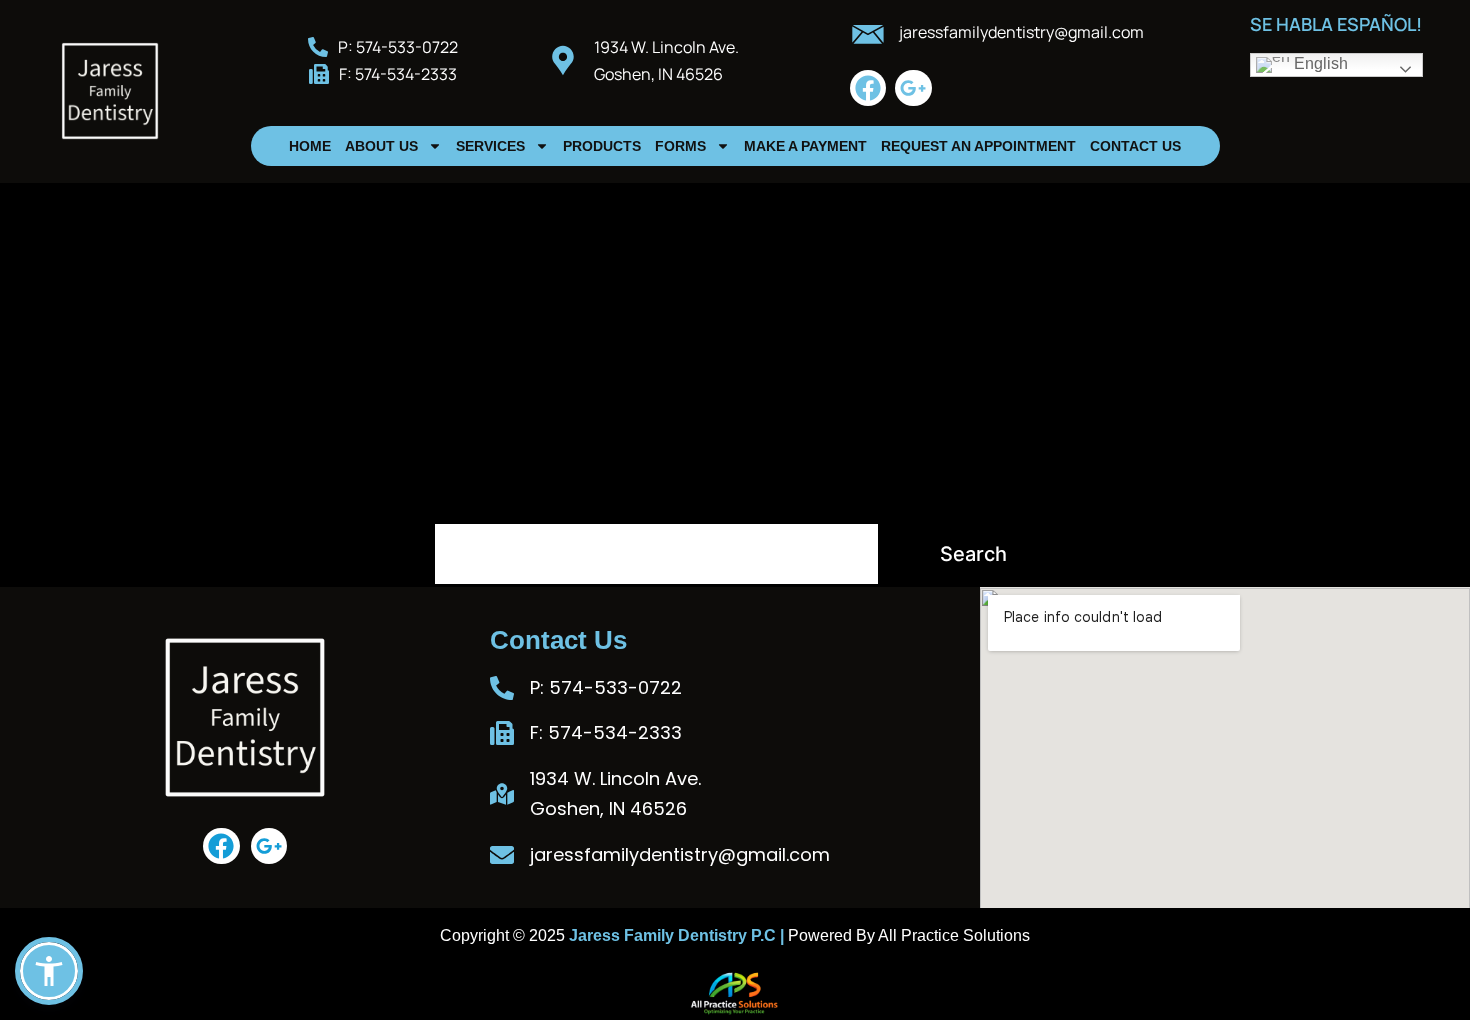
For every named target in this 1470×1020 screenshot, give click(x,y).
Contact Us (1135, 146)
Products (602, 146)
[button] (49, 971)
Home (310, 146)
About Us (381, 146)
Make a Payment (805, 146)
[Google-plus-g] (913, 88)
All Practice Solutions (954, 935)
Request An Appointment (978, 146)
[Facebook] (868, 88)
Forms (680, 146)
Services (490, 146)
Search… (468, 494)
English (1319, 63)
